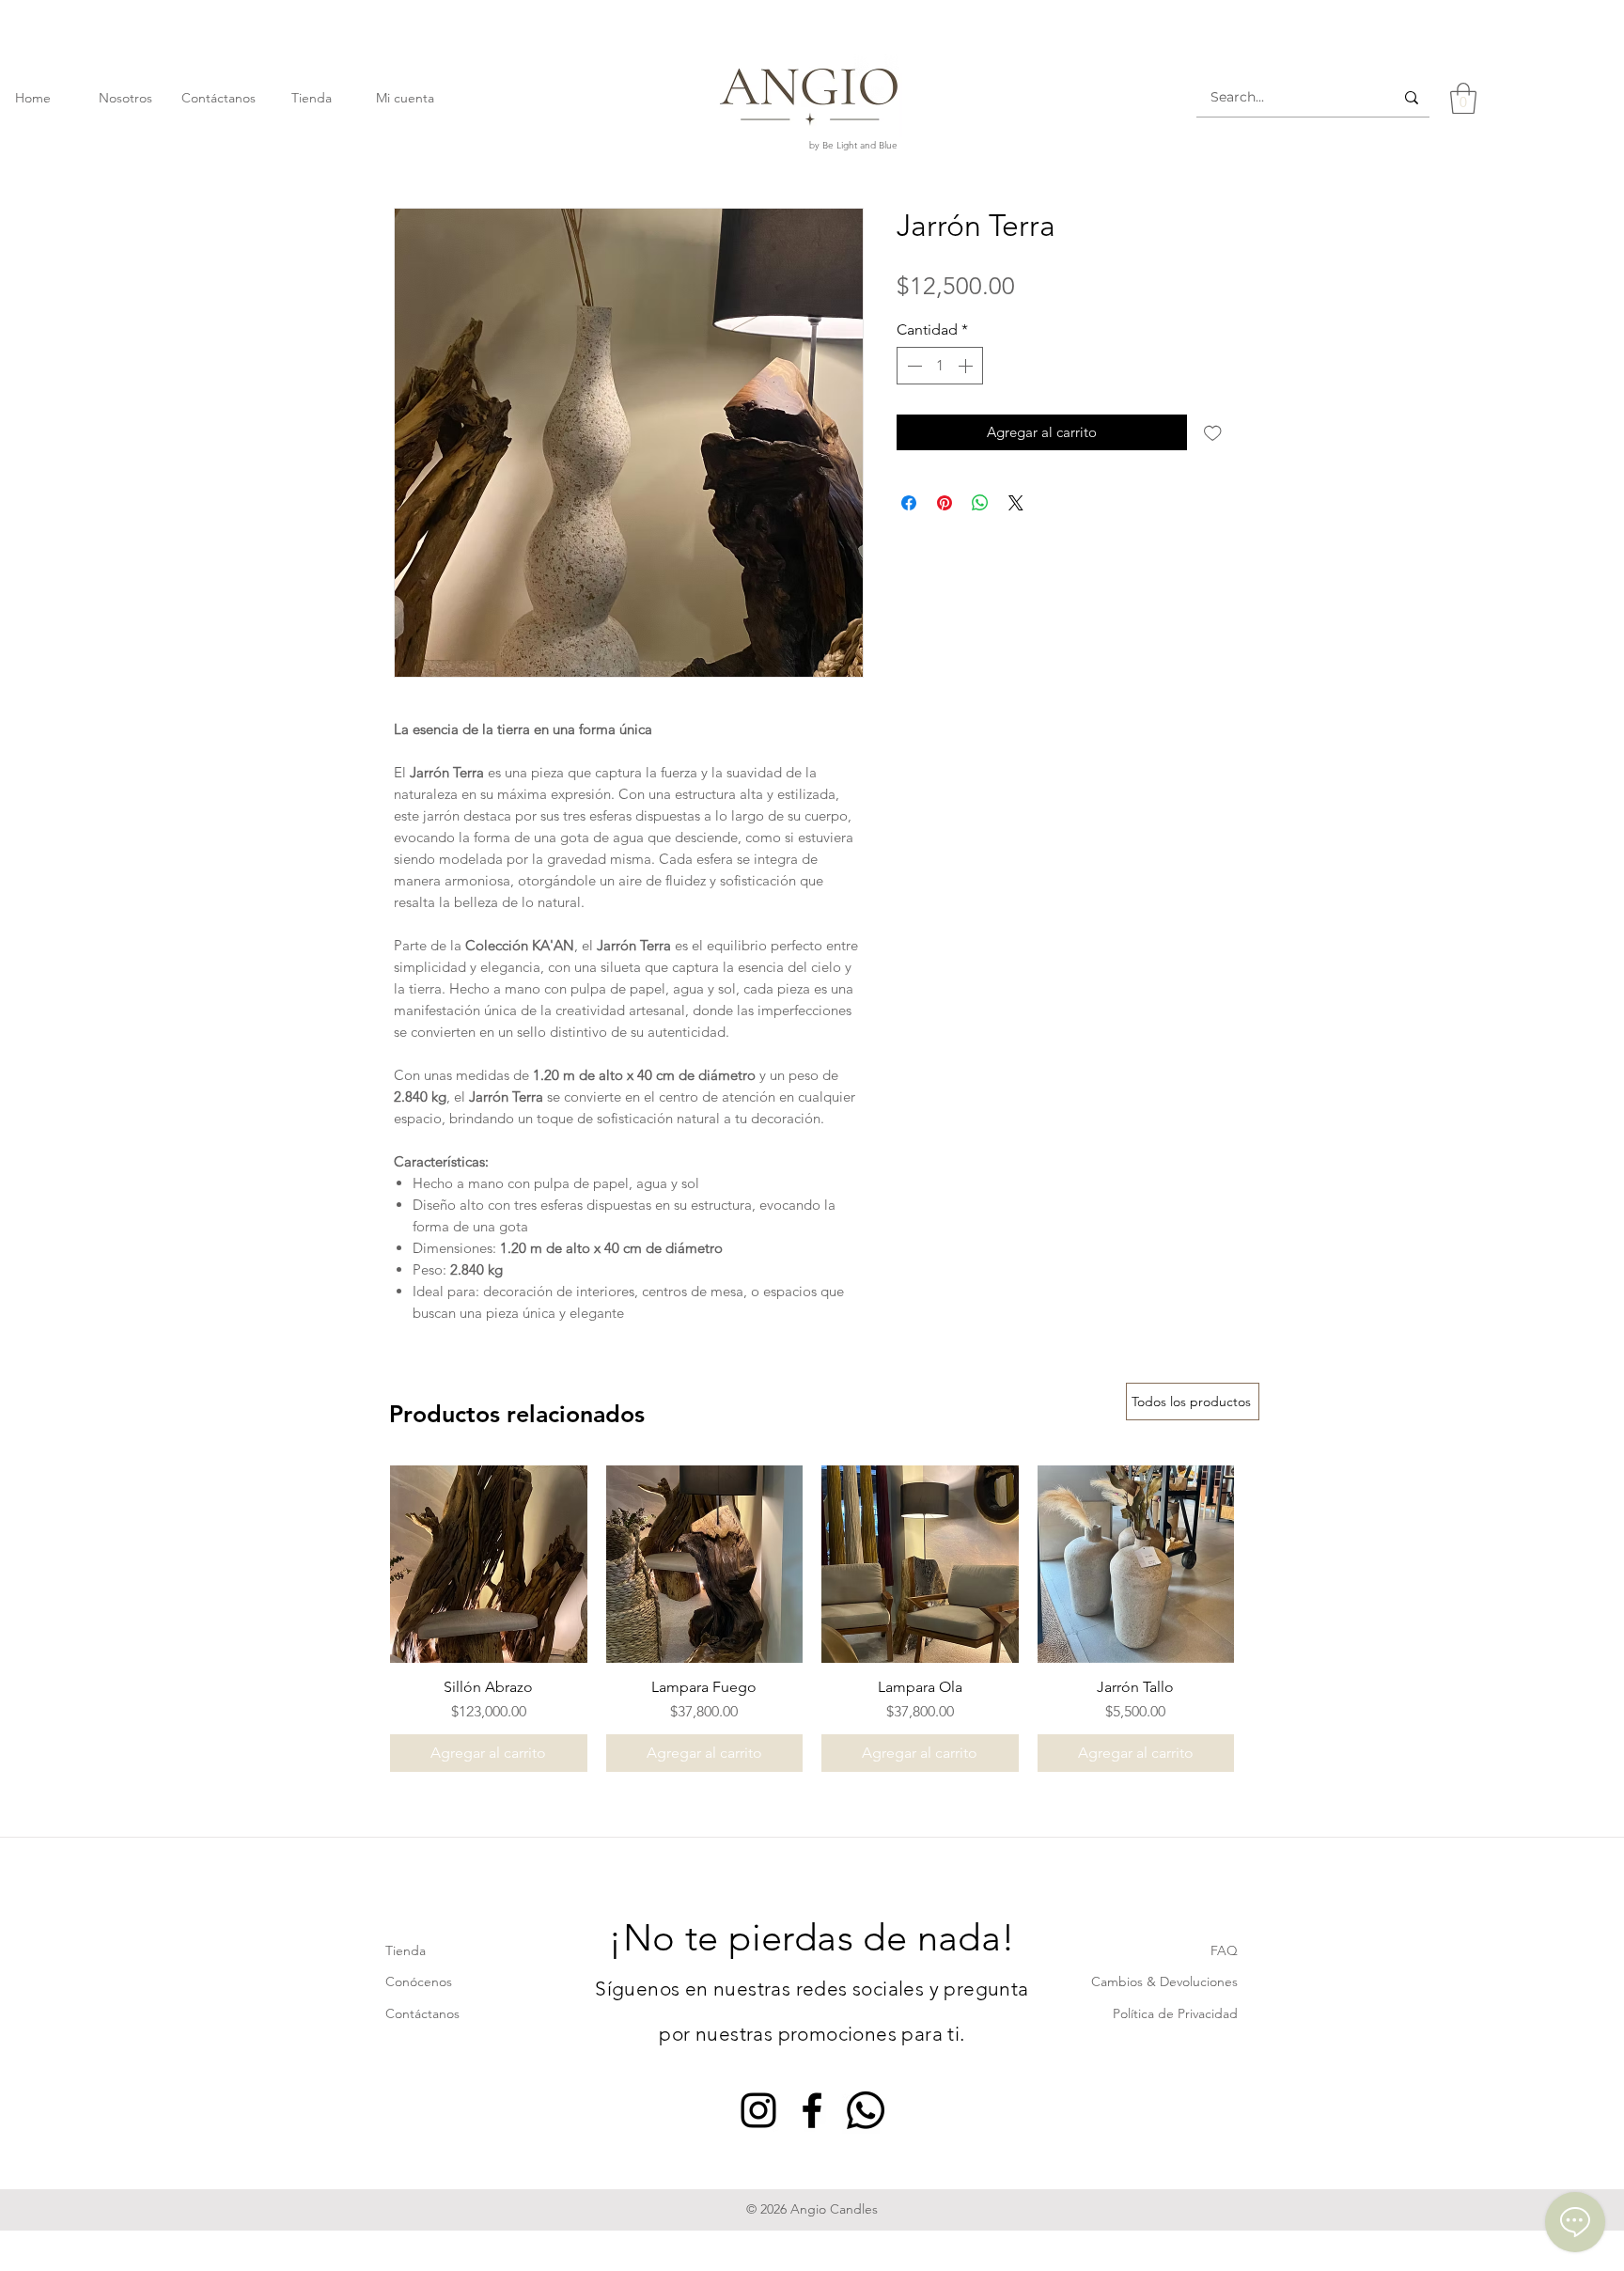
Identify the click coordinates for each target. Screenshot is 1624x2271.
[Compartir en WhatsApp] (980, 503)
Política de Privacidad (1175, 2013)
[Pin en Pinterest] (945, 503)
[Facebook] (812, 2110)
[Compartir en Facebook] (909, 503)
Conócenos (419, 1981)
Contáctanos (422, 2013)
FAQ (1224, 1950)
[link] (1463, 98)
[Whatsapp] (866, 2110)
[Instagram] (758, 2110)
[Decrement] (913, 366)
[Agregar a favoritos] (1213, 433)
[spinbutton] (940, 366)
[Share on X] (1016, 503)
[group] (812, 1619)
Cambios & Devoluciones (1164, 1981)
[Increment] (967, 366)
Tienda (406, 1950)
